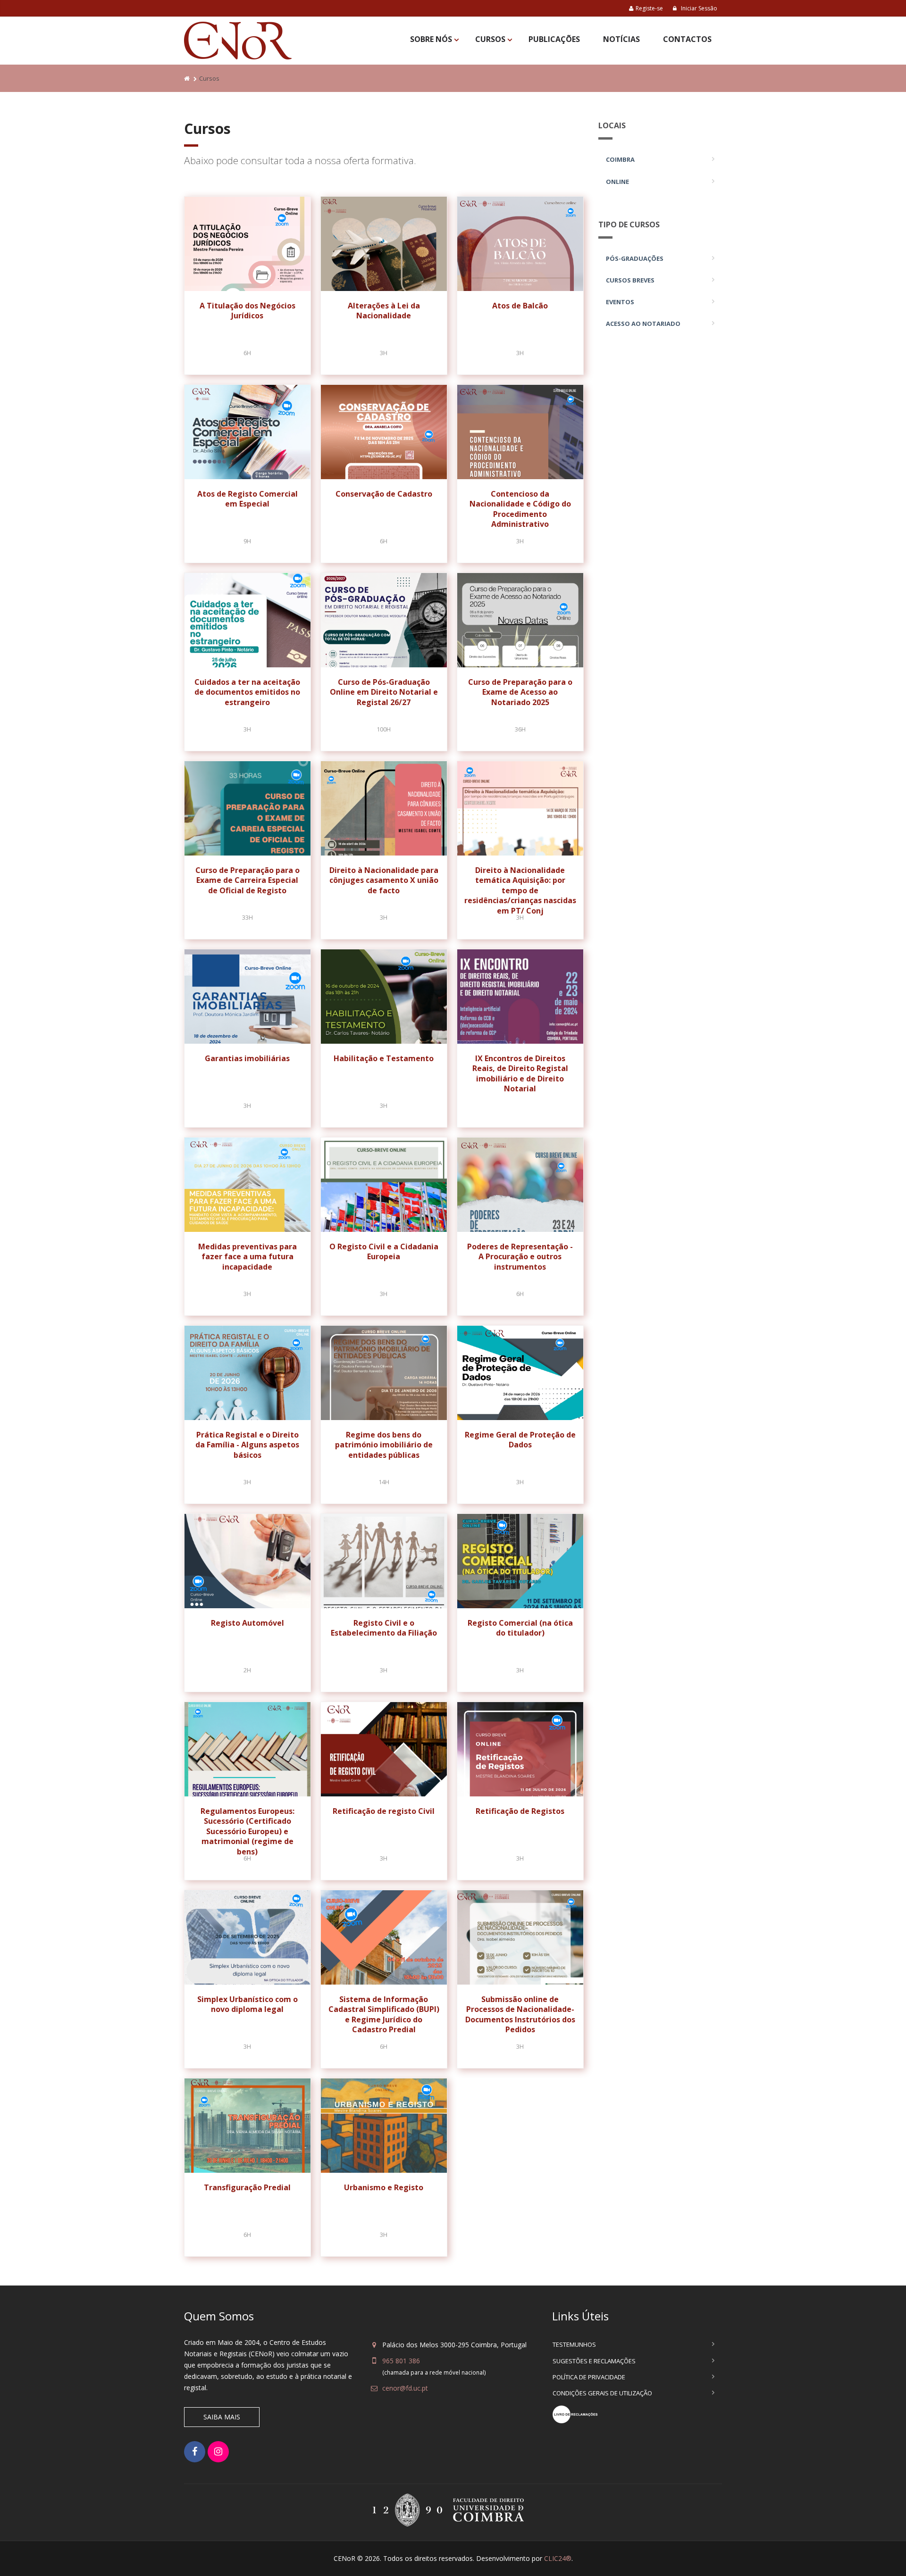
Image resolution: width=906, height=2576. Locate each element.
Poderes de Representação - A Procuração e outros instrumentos (520, 1257)
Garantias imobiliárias (247, 1058)
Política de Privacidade (589, 2377)
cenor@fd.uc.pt (405, 2388)
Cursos (490, 39)
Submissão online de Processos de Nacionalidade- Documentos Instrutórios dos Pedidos (520, 2015)
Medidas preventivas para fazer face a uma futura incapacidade (247, 1257)
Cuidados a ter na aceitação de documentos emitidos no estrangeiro (247, 692)
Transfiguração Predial (247, 2187)
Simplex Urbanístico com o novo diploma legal (247, 2004)
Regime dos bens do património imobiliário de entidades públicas (384, 1445)
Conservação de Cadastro (384, 494)
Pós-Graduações (635, 258)
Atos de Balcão (520, 306)
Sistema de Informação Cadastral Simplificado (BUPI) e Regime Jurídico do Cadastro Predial (384, 2015)
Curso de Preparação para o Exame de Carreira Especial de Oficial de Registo (247, 880)
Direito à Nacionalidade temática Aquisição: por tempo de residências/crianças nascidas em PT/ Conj (520, 890)
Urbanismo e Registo (384, 2187)
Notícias (621, 39)
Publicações (554, 39)
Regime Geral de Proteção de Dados (520, 1440)
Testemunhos (574, 2344)
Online (617, 182)
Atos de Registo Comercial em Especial (247, 499)
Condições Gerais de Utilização (602, 2393)
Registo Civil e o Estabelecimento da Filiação (384, 1628)
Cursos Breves (630, 280)
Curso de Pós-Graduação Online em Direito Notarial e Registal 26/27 (384, 692)
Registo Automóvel (247, 1623)
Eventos (620, 302)
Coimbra (620, 159)
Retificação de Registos (520, 1811)
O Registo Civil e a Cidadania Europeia (384, 1252)
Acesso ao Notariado (643, 324)
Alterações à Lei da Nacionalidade (384, 311)
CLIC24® (558, 2558)
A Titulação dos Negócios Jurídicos (247, 311)
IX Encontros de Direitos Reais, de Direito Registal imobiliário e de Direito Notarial (520, 1074)
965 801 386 (401, 2361)
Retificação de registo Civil (384, 1811)
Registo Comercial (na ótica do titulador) (520, 1628)
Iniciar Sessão (698, 8)
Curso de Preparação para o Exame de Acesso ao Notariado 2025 (520, 692)
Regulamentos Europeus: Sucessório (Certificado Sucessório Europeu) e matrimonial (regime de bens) (247, 1831)
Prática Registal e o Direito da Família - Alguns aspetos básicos (247, 1445)
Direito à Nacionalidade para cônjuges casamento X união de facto (384, 880)
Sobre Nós (431, 39)
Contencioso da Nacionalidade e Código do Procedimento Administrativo (520, 509)
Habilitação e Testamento (384, 1058)
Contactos (687, 39)
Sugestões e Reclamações (594, 2361)
